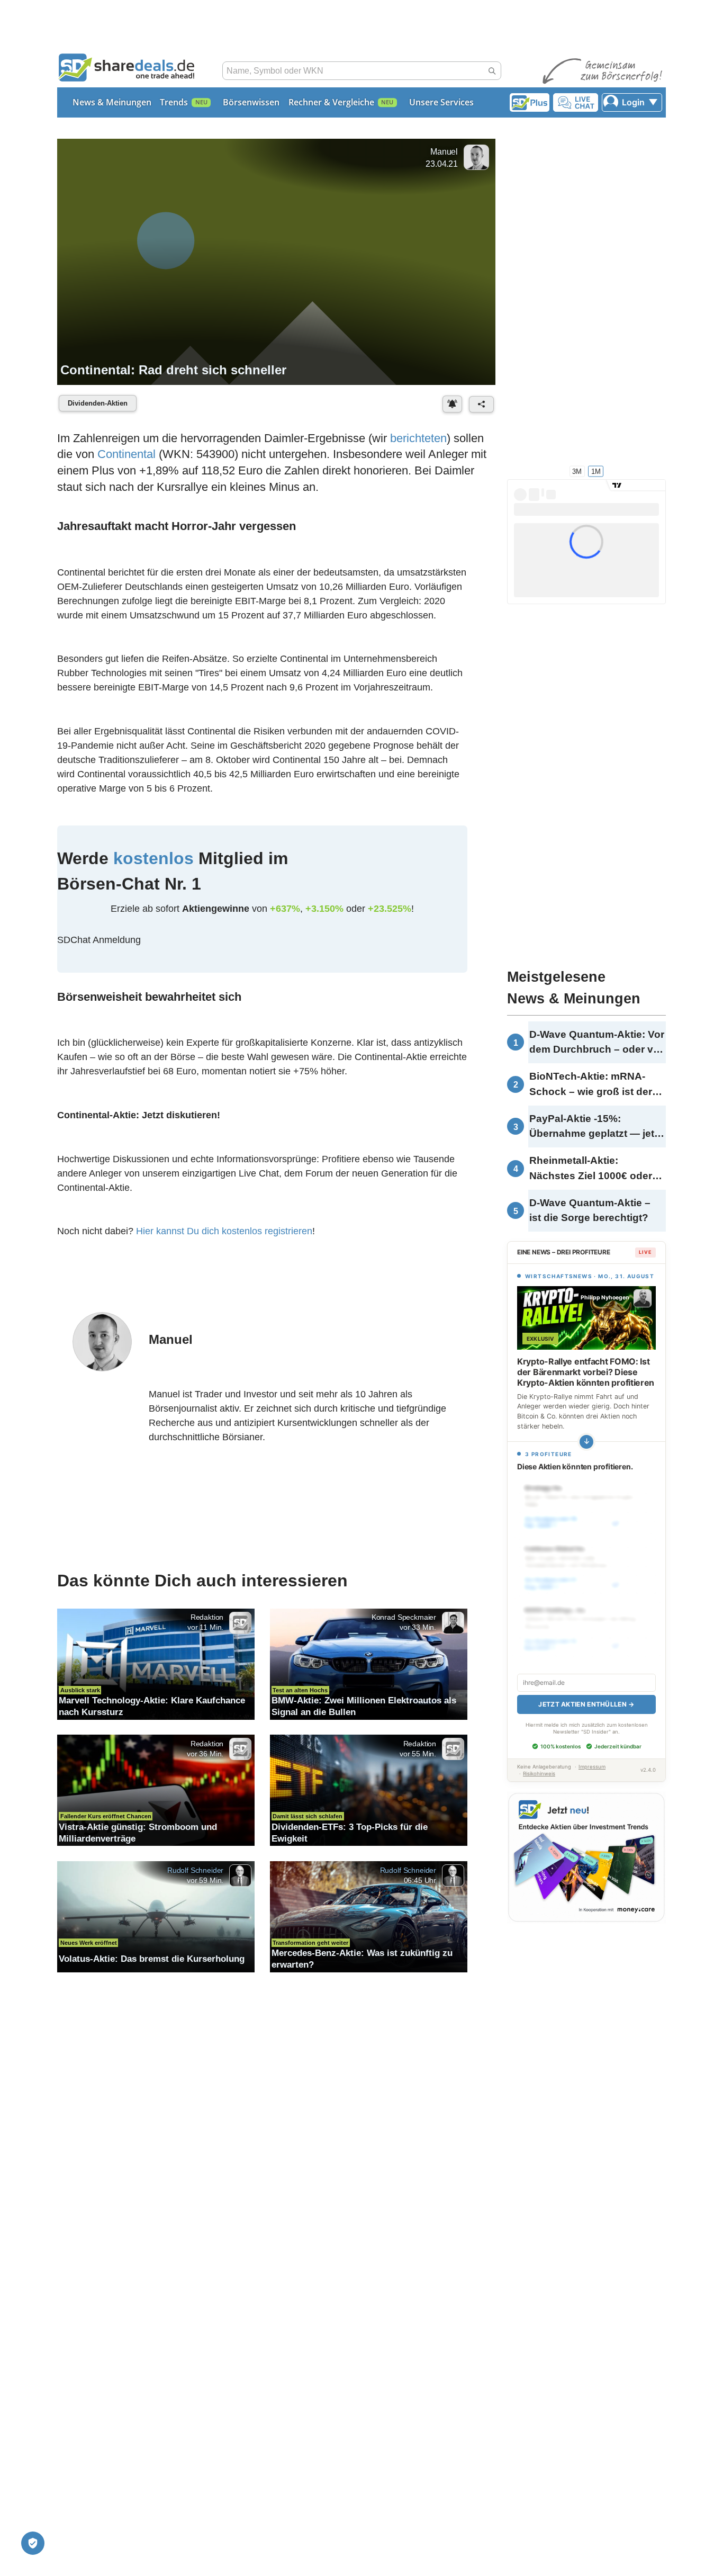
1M (596, 471)
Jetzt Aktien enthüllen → (586, 1704)
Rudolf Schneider (195, 1870)
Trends (174, 102)
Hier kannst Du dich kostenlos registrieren (224, 1231)
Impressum (592, 1767)
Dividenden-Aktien (98, 403)
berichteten (418, 438)
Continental (126, 454)
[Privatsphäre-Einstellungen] (33, 2543)
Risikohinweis (539, 1774)
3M (577, 471)
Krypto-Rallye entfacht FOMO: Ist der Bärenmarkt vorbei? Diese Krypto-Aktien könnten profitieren (586, 1372)
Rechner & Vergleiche (331, 102)
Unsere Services (441, 102)
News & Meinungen (112, 102)
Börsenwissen (251, 102)
